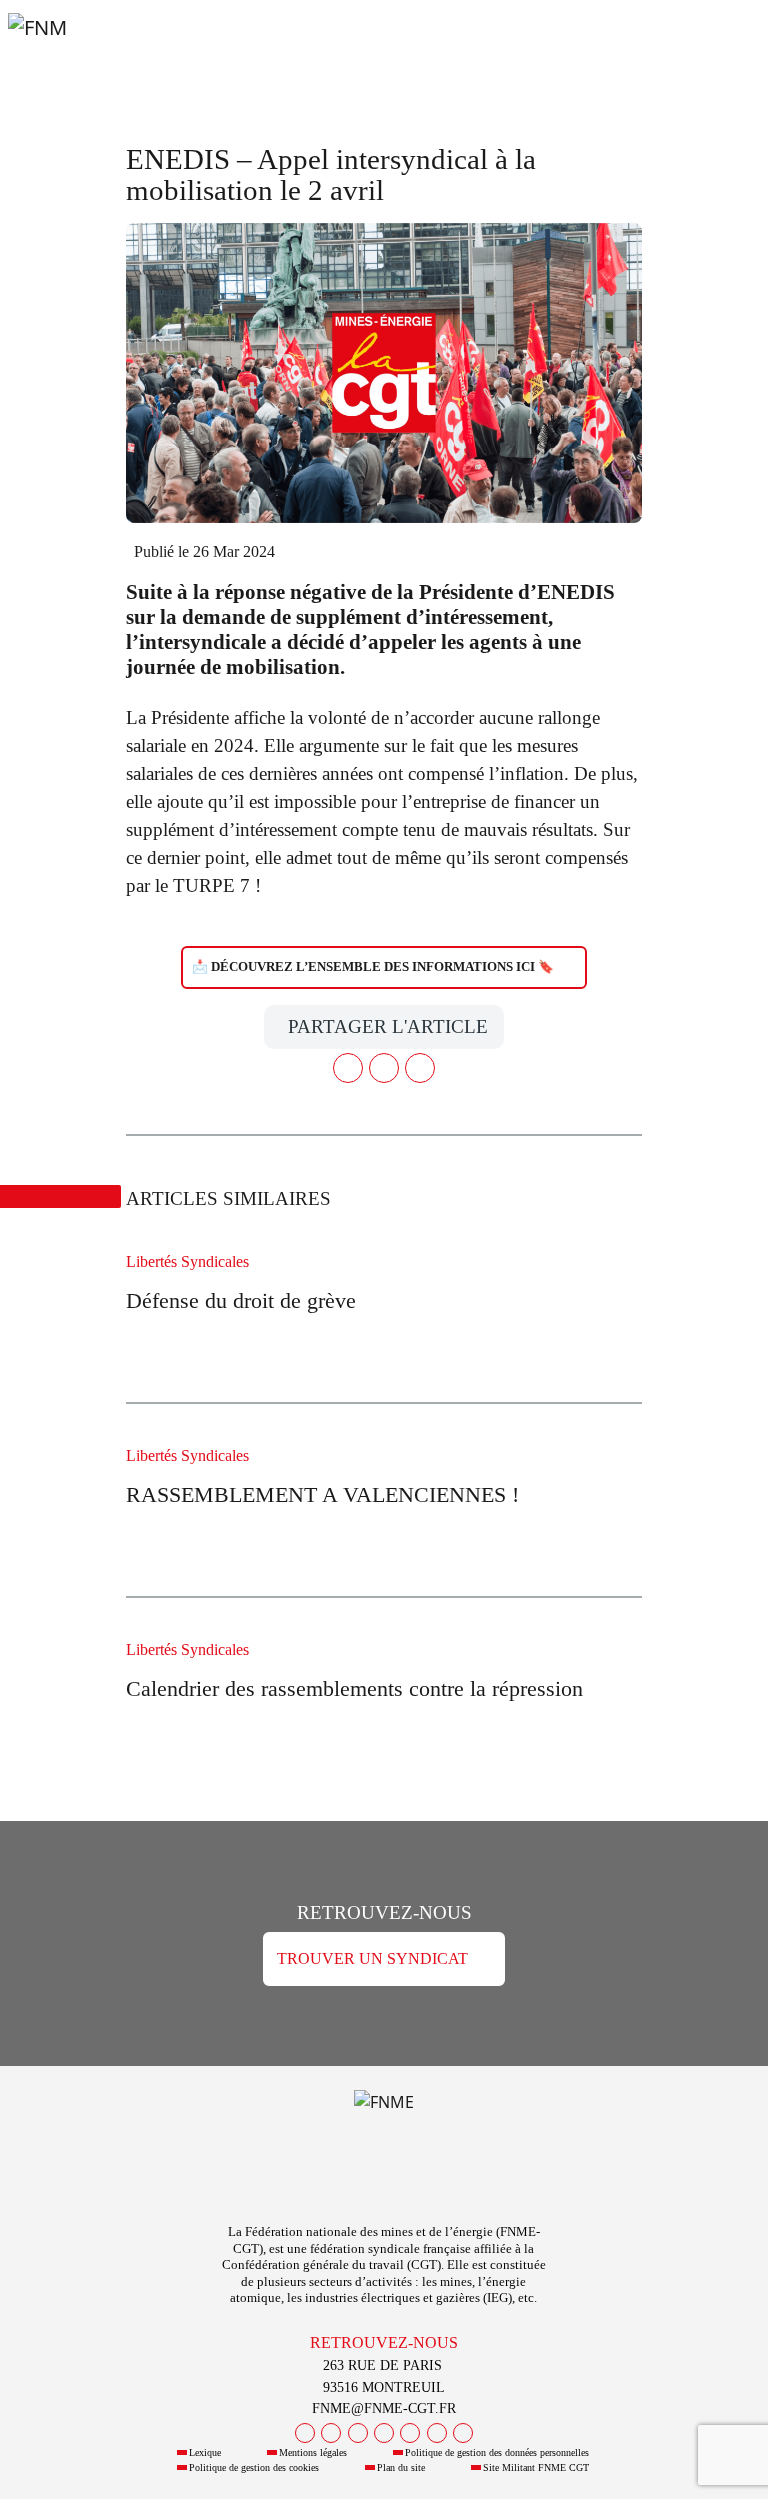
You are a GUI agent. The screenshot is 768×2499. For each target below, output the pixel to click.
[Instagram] (384, 2433)
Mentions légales (313, 2452)
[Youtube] (358, 2433)
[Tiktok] (463, 2433)
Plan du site (401, 2467)
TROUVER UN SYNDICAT (372, 1958)
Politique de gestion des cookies (254, 2467)
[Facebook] (305, 2433)
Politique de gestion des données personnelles (497, 2452)
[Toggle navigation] (728, 48)
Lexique (205, 2452)
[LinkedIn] (410, 2433)
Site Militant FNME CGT (536, 2467)
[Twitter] (331, 2433)
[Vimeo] (437, 2433)
